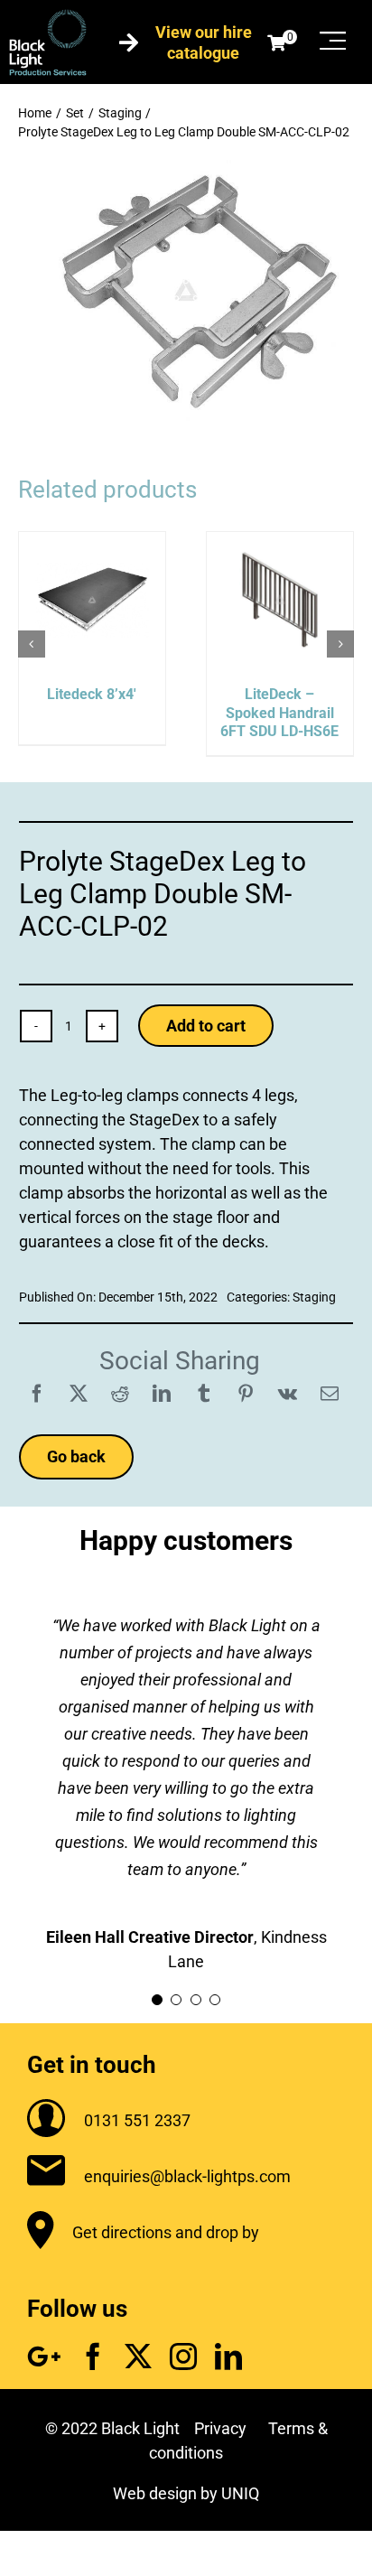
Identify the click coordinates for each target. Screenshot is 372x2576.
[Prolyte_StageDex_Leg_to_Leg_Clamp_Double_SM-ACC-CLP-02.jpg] (186, 168)
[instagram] (183, 2357)
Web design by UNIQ (186, 2493)
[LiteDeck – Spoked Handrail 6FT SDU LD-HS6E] (280, 541)
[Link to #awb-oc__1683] (333, 41)
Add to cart (206, 1026)
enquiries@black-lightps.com (187, 2176)
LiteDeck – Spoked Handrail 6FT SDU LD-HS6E (279, 713)
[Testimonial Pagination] (157, 2000)
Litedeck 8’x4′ (92, 694)
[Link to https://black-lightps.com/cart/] (276, 42)
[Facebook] (37, 1394)
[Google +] (44, 2357)
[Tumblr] (204, 1394)
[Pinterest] (246, 1394)
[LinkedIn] (162, 1394)
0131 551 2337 (137, 2120)
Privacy (220, 2428)
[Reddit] (120, 1394)
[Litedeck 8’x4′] (92, 541)
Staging (314, 1297)
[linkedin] (228, 2357)
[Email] (330, 1394)
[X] (79, 1394)
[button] (32, 644)
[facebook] (93, 2357)
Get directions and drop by (166, 2232)
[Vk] (288, 1394)
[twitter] (138, 2357)
